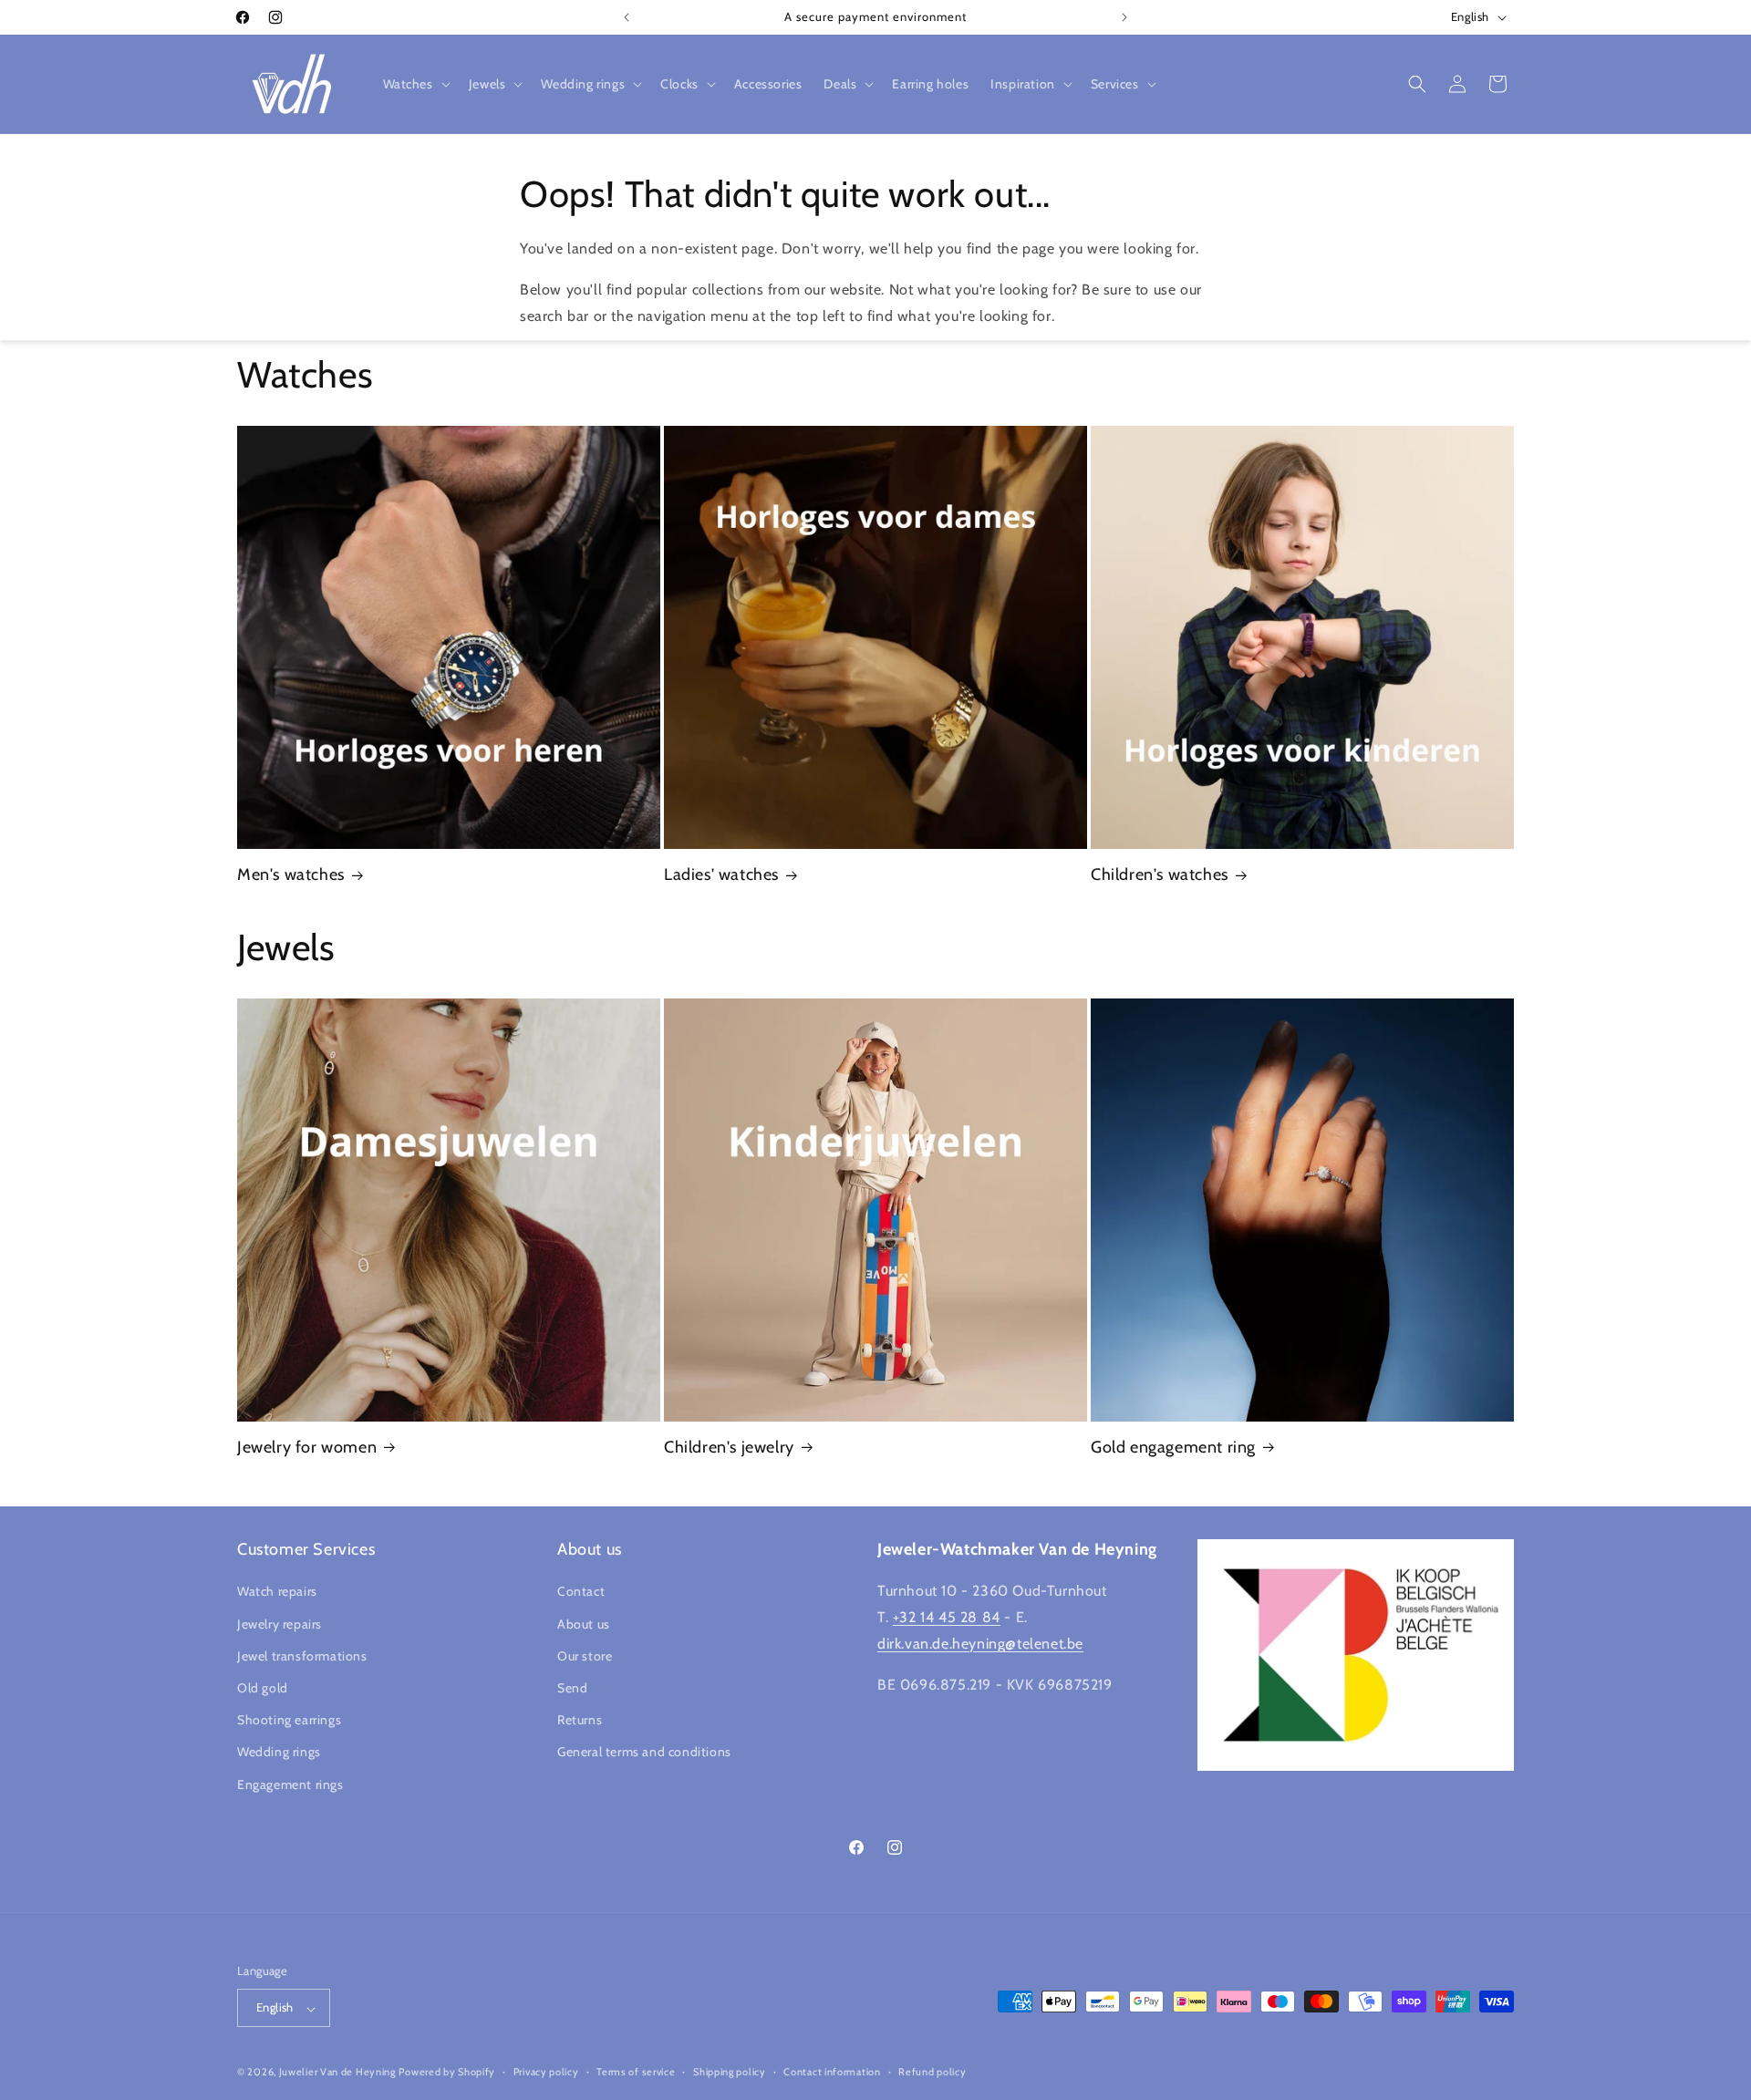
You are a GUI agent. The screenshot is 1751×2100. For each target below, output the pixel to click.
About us (584, 1624)
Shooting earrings (289, 1721)
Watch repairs (277, 1592)
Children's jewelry (729, 1447)
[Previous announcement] (627, 17)
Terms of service (636, 2072)
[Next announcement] (1124, 17)
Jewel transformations (302, 1656)
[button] (415, 84)
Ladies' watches (721, 874)
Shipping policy (730, 2072)
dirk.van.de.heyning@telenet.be (980, 1644)
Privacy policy (546, 2072)
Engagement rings (290, 1784)
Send (572, 1688)
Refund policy (932, 2072)
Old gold (263, 1688)
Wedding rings (279, 1753)
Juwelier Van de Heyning (337, 2073)
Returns (580, 1721)
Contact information (832, 2072)
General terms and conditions (644, 1753)
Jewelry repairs (280, 1624)
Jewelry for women (307, 1447)
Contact (581, 1592)
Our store (585, 1656)
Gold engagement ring (1173, 1447)
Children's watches (1160, 874)
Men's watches (291, 874)
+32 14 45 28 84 (947, 1618)
